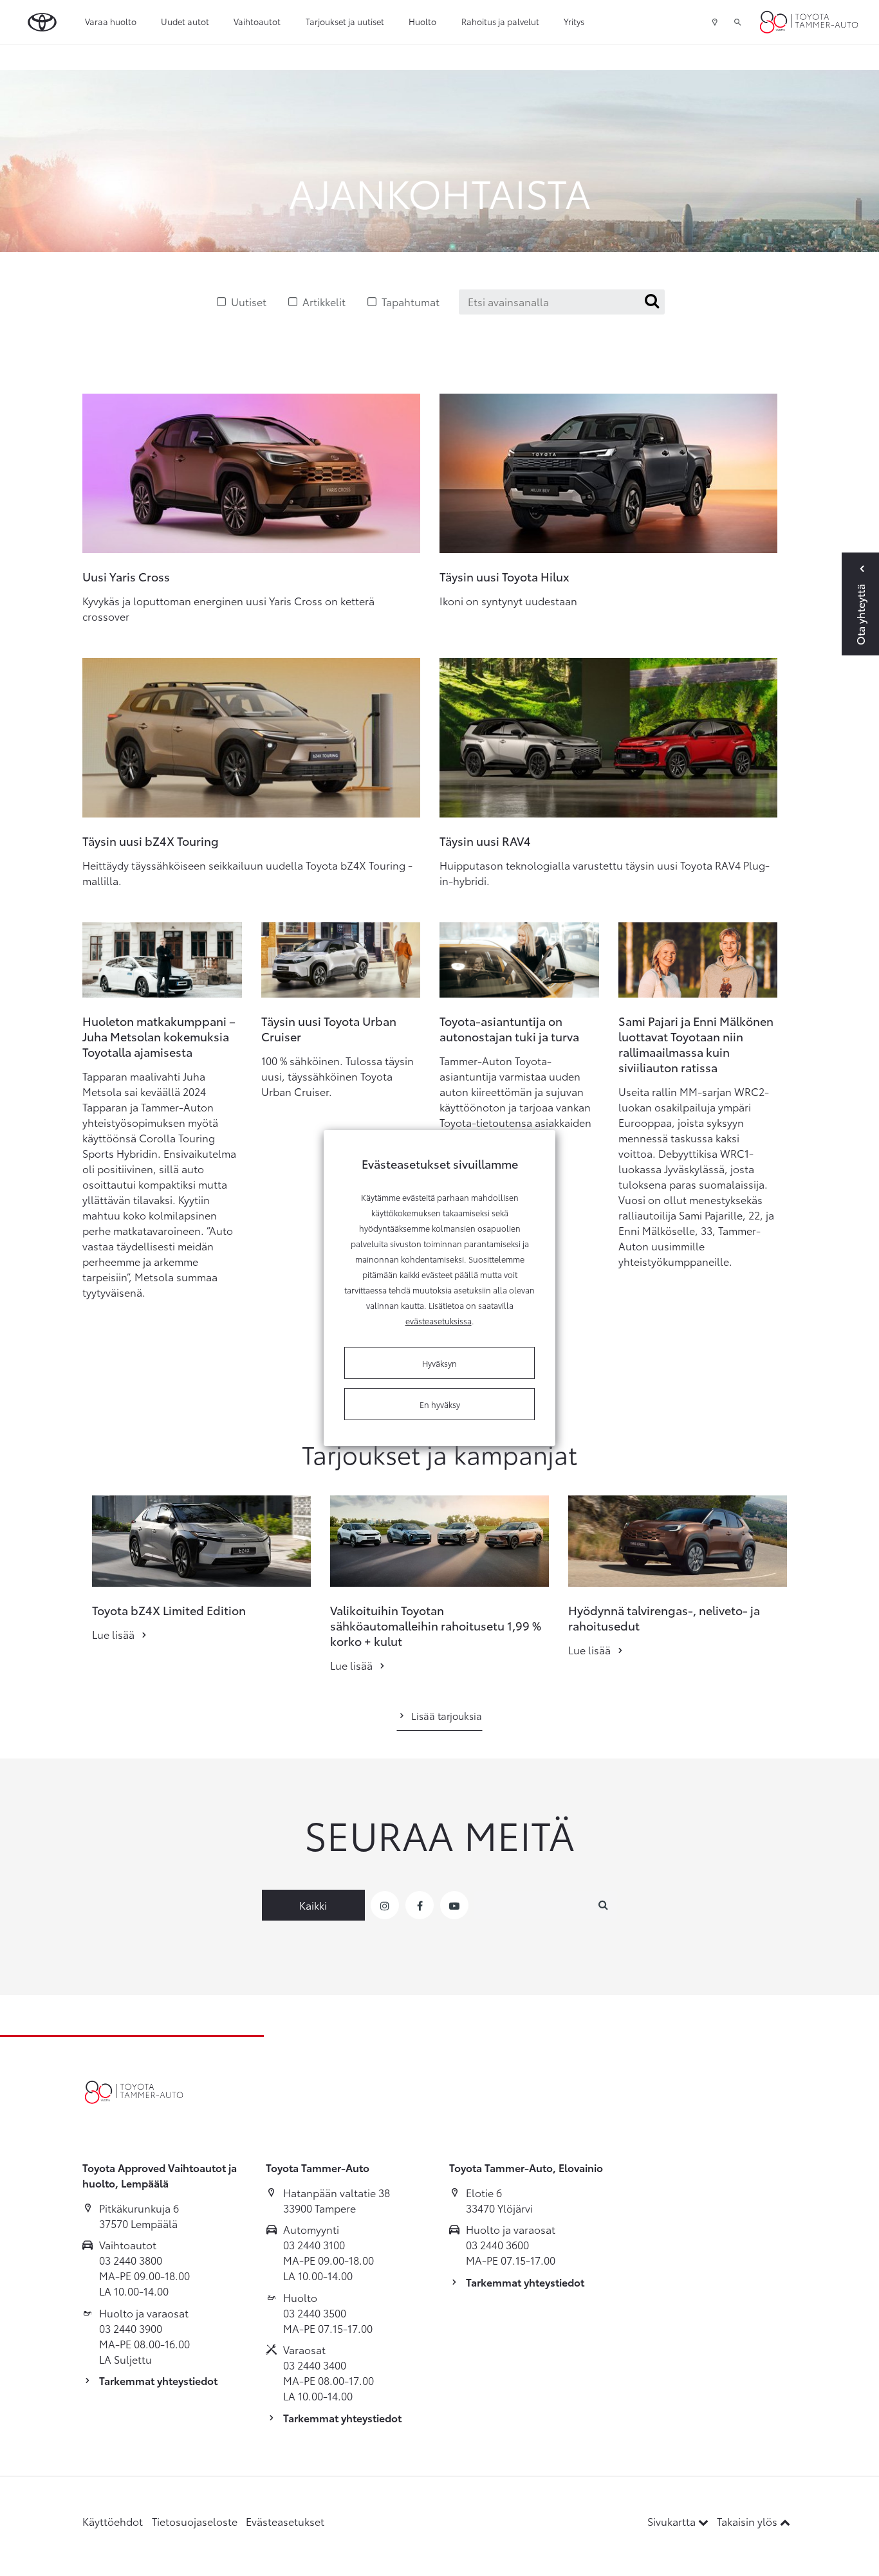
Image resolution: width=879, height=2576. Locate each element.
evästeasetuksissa (439, 1320)
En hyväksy (440, 1404)
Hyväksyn (439, 1363)
